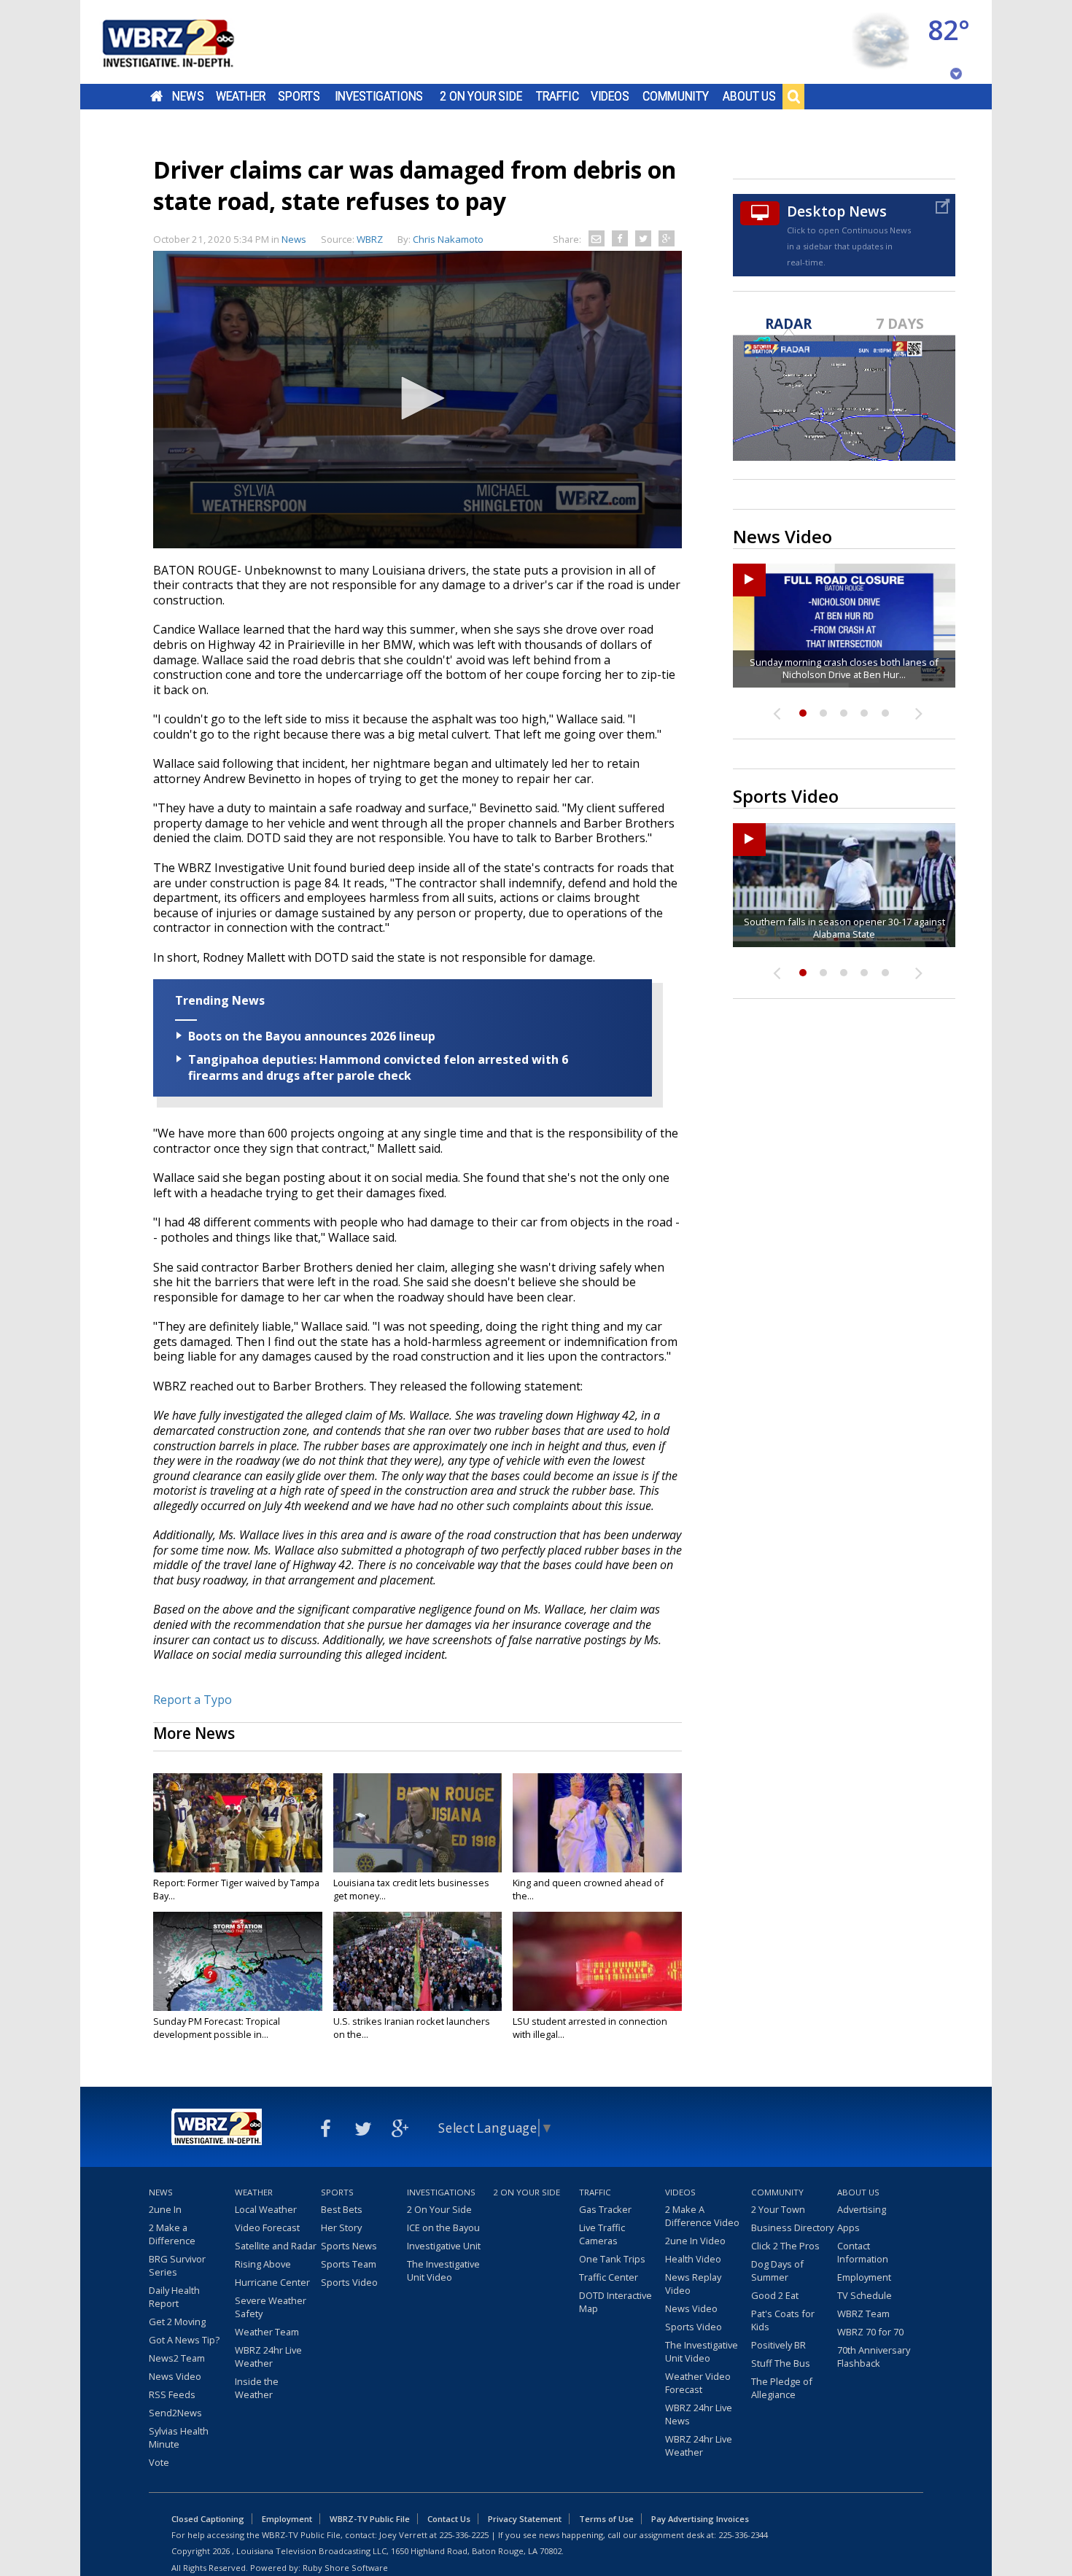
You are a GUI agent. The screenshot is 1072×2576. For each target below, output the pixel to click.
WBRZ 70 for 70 (870, 2332)
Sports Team (349, 2264)
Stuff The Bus (781, 2363)
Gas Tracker (605, 2209)
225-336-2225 (464, 2535)
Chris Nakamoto (448, 239)
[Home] (186, 42)
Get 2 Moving (177, 2322)
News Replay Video (693, 2284)
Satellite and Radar (276, 2246)
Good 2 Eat (775, 2295)
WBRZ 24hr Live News (699, 2414)
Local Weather (266, 2209)
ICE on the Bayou (443, 2227)
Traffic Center (609, 2277)
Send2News (175, 2413)
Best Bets (342, 2209)
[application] (417, 400)
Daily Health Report (174, 2297)
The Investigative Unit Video (443, 2270)
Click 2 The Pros (785, 2246)
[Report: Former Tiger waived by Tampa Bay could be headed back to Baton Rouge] (238, 1823)
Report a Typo (193, 1700)
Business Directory (792, 2227)
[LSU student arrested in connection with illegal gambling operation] (597, 1961)
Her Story (341, 2227)
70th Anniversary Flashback (874, 2357)
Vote (159, 2462)
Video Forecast (267, 2227)
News (188, 96)
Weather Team (267, 2332)
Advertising (862, 2209)
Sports (299, 96)
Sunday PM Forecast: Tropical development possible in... (217, 2028)
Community (676, 96)
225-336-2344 (743, 2535)
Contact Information (863, 2252)
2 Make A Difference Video (702, 2216)
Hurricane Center (272, 2282)
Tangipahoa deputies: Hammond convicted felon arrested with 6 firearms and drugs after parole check (378, 1067)
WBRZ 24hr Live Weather (268, 2357)
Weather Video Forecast (698, 2383)
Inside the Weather (257, 2388)
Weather (241, 96)
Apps (848, 2227)
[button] (418, 398)
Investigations (379, 96)
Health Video (693, 2259)
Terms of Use (606, 2519)
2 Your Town (778, 2209)
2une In (165, 2209)
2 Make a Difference (172, 2234)
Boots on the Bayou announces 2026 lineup (312, 1036)
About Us (749, 96)
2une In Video (695, 2241)
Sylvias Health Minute (179, 2437)
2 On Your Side (481, 96)
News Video (175, 2376)
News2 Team (177, 2358)
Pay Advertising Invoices (700, 2519)
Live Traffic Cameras (602, 2234)
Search (793, 96)
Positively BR (778, 2345)
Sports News (349, 2246)
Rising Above (263, 2264)
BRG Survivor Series (177, 2265)
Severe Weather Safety (271, 2307)
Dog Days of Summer (777, 2270)
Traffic (558, 96)
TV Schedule (865, 2295)
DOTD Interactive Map (615, 2302)
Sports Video (349, 2282)
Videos (610, 96)
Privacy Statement (525, 2519)
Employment (864, 2277)
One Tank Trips (612, 2259)
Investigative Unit (444, 2246)
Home (156, 96)
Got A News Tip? (184, 2340)
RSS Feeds (172, 2394)
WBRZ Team (863, 2314)
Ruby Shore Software (345, 2568)
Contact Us (449, 2519)
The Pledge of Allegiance (782, 2388)
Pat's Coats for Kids (783, 2320)
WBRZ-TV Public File (370, 2519)
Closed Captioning (208, 2519)
